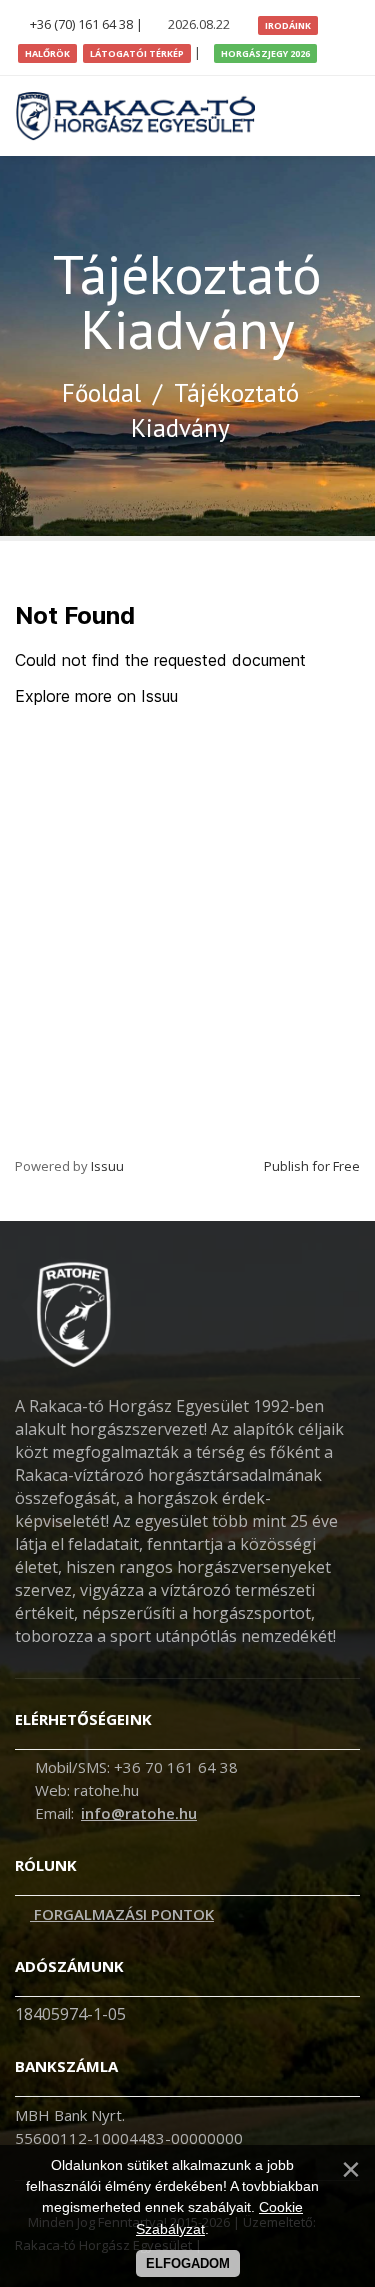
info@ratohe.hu (139, 1813)
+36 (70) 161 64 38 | (86, 24)
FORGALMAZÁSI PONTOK (122, 1914)
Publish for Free (312, 1166)
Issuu (107, 1166)
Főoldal (101, 393)
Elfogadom (188, 2263)
